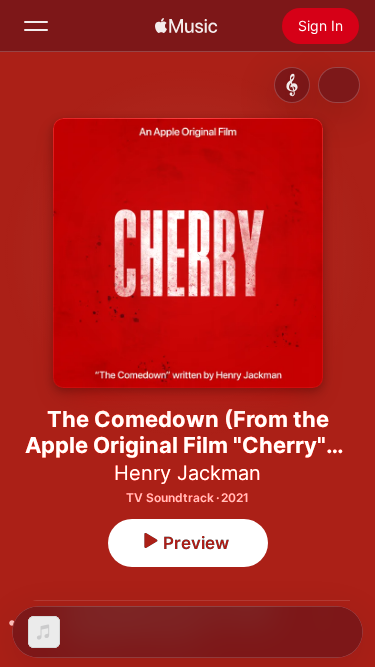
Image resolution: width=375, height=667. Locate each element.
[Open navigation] (36, 26)
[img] (186, 26)
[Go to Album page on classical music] (292, 85)
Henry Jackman (187, 473)
